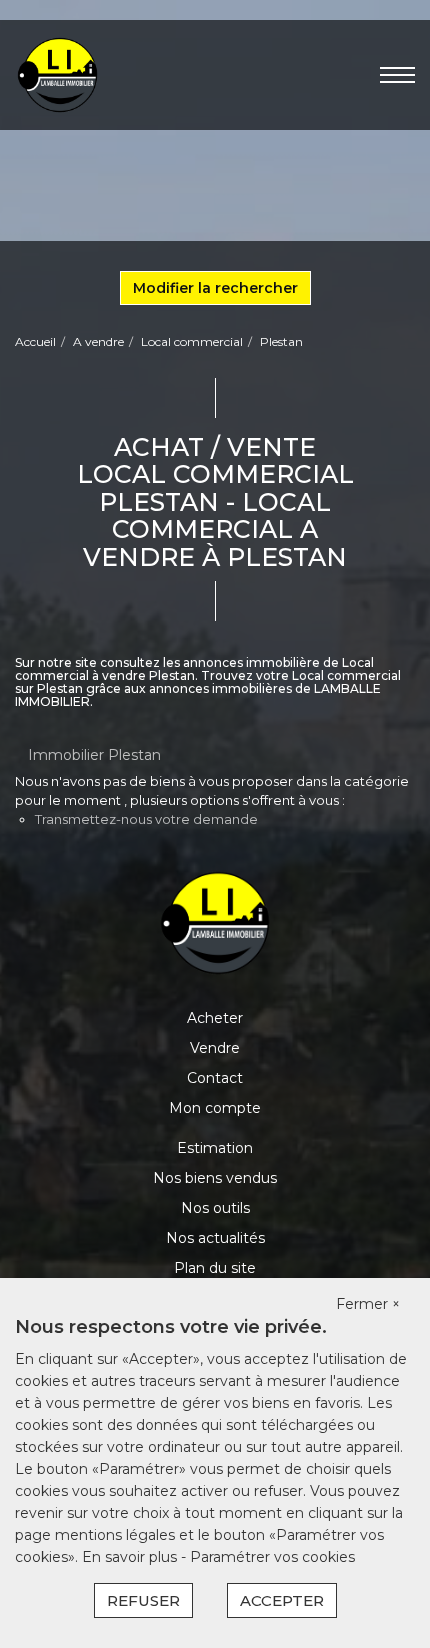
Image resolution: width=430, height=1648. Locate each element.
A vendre (98, 341)
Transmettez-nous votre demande (146, 819)
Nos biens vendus (215, 1178)
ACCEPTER (282, 1600)
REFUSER (143, 1600)
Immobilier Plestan (94, 755)
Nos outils (215, 1208)
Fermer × (368, 1304)
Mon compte (215, 1108)
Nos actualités (215, 1238)
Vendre (215, 1048)
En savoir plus (131, 1557)
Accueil (35, 341)
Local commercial (192, 341)
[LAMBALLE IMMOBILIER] (57, 74)
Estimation (215, 1148)
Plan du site (215, 1268)
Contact (215, 1078)
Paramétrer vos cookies (272, 1557)
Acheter (215, 1018)
